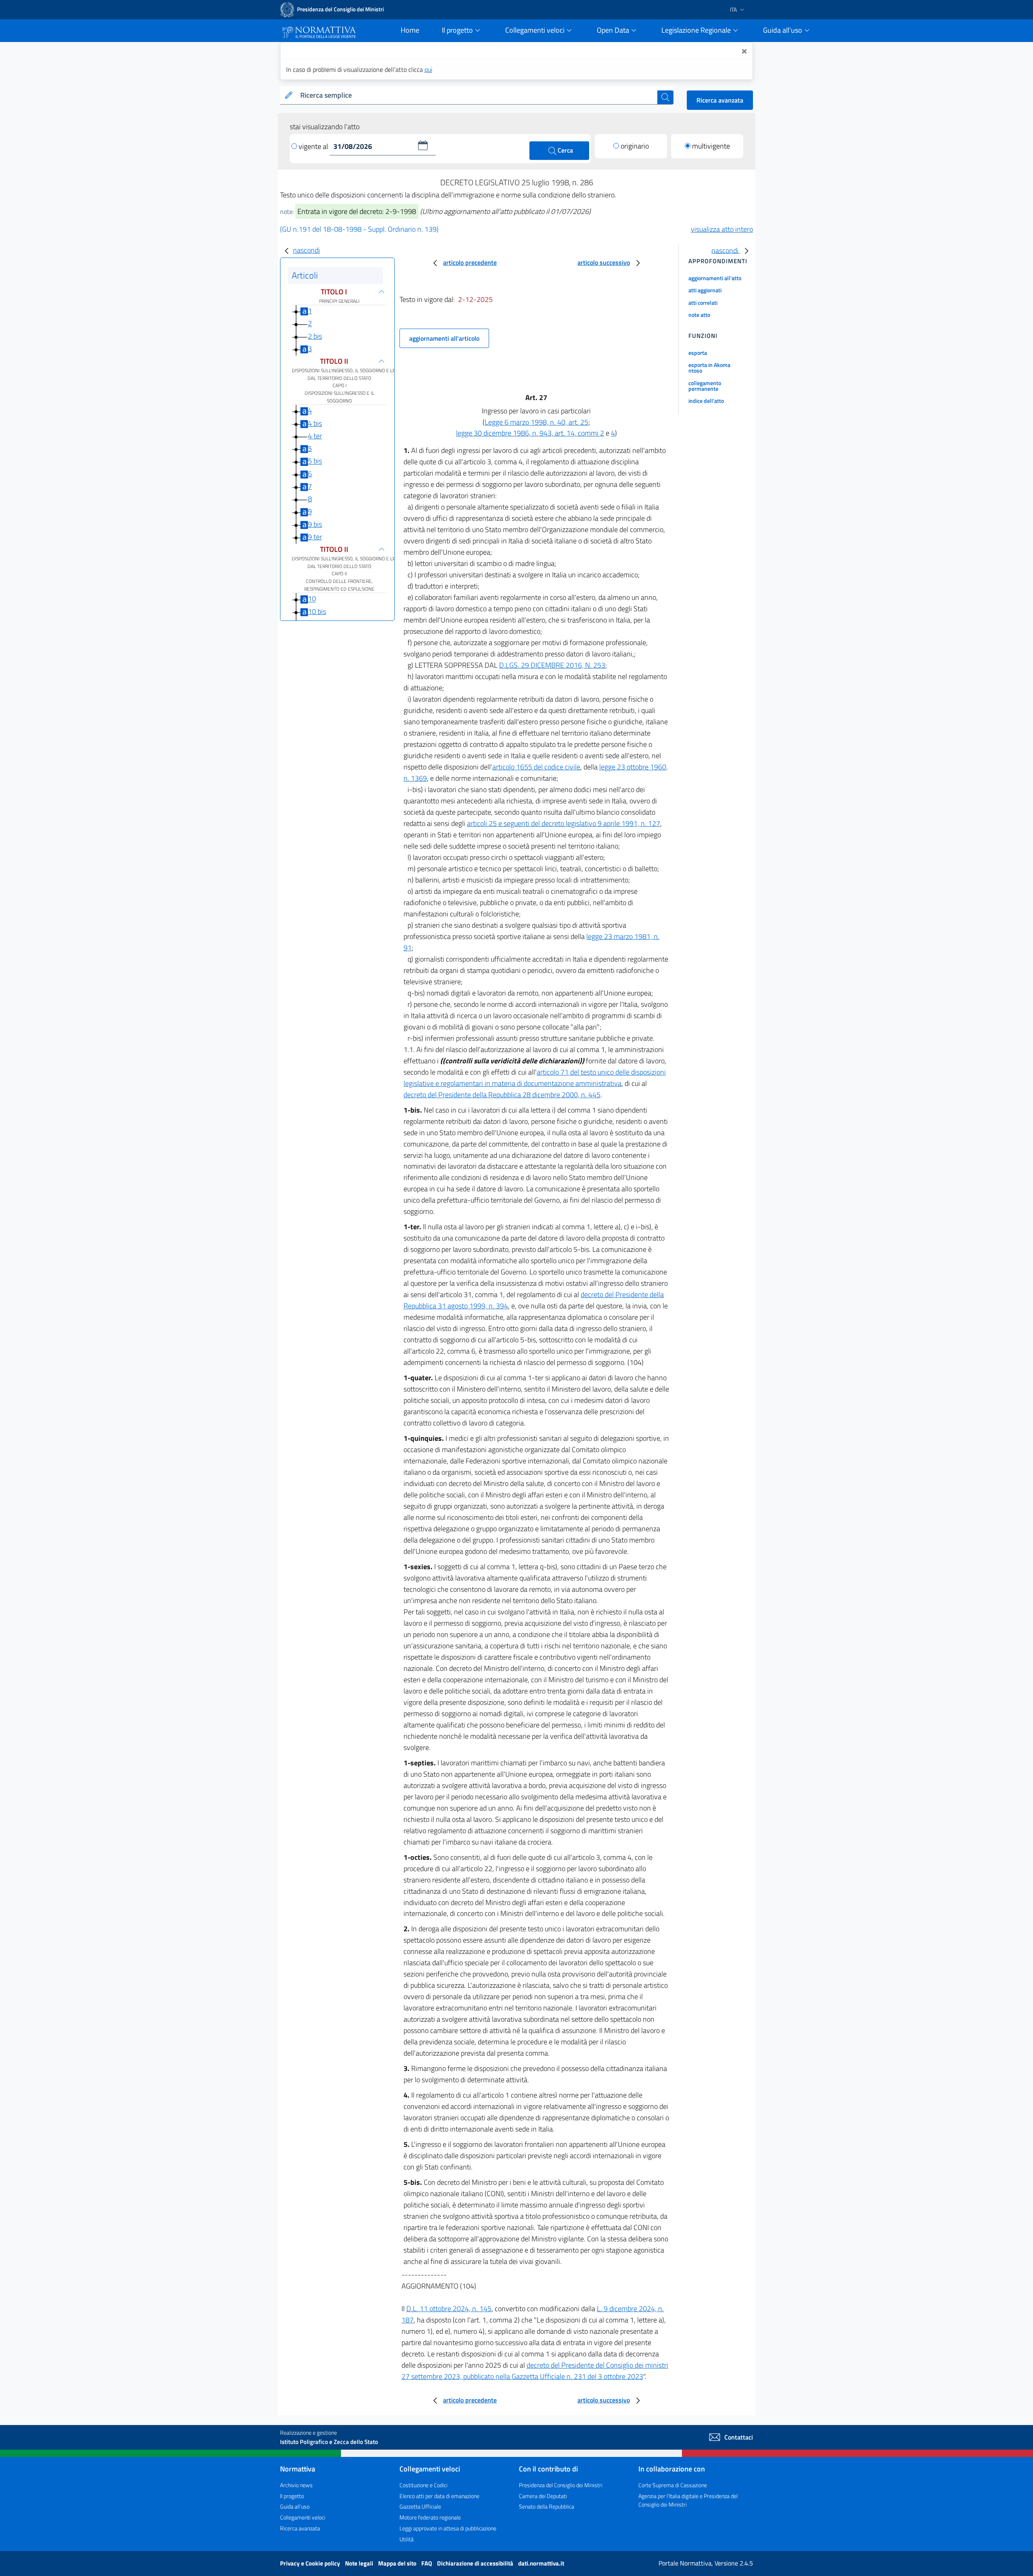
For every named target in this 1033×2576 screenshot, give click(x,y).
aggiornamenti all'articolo (444, 338)
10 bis (317, 611)
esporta (698, 353)
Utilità (407, 2539)
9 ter (315, 537)
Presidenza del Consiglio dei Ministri (561, 2485)
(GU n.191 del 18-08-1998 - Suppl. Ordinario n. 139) (359, 229)
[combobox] (477, 95)
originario (635, 146)
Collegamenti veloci (303, 2517)
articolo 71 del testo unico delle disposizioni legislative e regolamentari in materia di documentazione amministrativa (535, 1078)
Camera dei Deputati (543, 2496)
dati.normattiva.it (541, 2563)
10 (312, 599)
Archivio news (296, 2485)
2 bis (315, 336)
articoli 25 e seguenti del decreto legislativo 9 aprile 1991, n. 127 (564, 823)
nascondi (306, 250)
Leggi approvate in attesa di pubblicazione (448, 2528)
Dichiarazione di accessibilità (476, 2563)
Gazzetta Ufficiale (420, 2506)
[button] (423, 145)
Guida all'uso (295, 2506)
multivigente (711, 146)
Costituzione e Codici (423, 2485)
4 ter (315, 436)
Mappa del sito (398, 2563)
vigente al (314, 146)
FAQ (427, 2563)
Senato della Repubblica (547, 2506)
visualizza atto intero (722, 229)
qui (428, 69)
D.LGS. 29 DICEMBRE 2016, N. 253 (552, 665)
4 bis (315, 423)
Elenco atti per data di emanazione (439, 2496)
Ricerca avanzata (720, 100)
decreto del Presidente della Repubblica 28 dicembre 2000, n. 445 (502, 1095)
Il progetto (292, 2496)
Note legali (360, 2563)
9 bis (315, 524)
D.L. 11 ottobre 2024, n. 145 (449, 2309)
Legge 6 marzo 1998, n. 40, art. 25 (536, 422)
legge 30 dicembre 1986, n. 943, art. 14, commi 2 (530, 433)
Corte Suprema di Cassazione (673, 2485)
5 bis (315, 461)
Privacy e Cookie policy (311, 2563)
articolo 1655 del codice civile (536, 767)
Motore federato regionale (430, 2517)
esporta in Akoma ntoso (709, 368)
